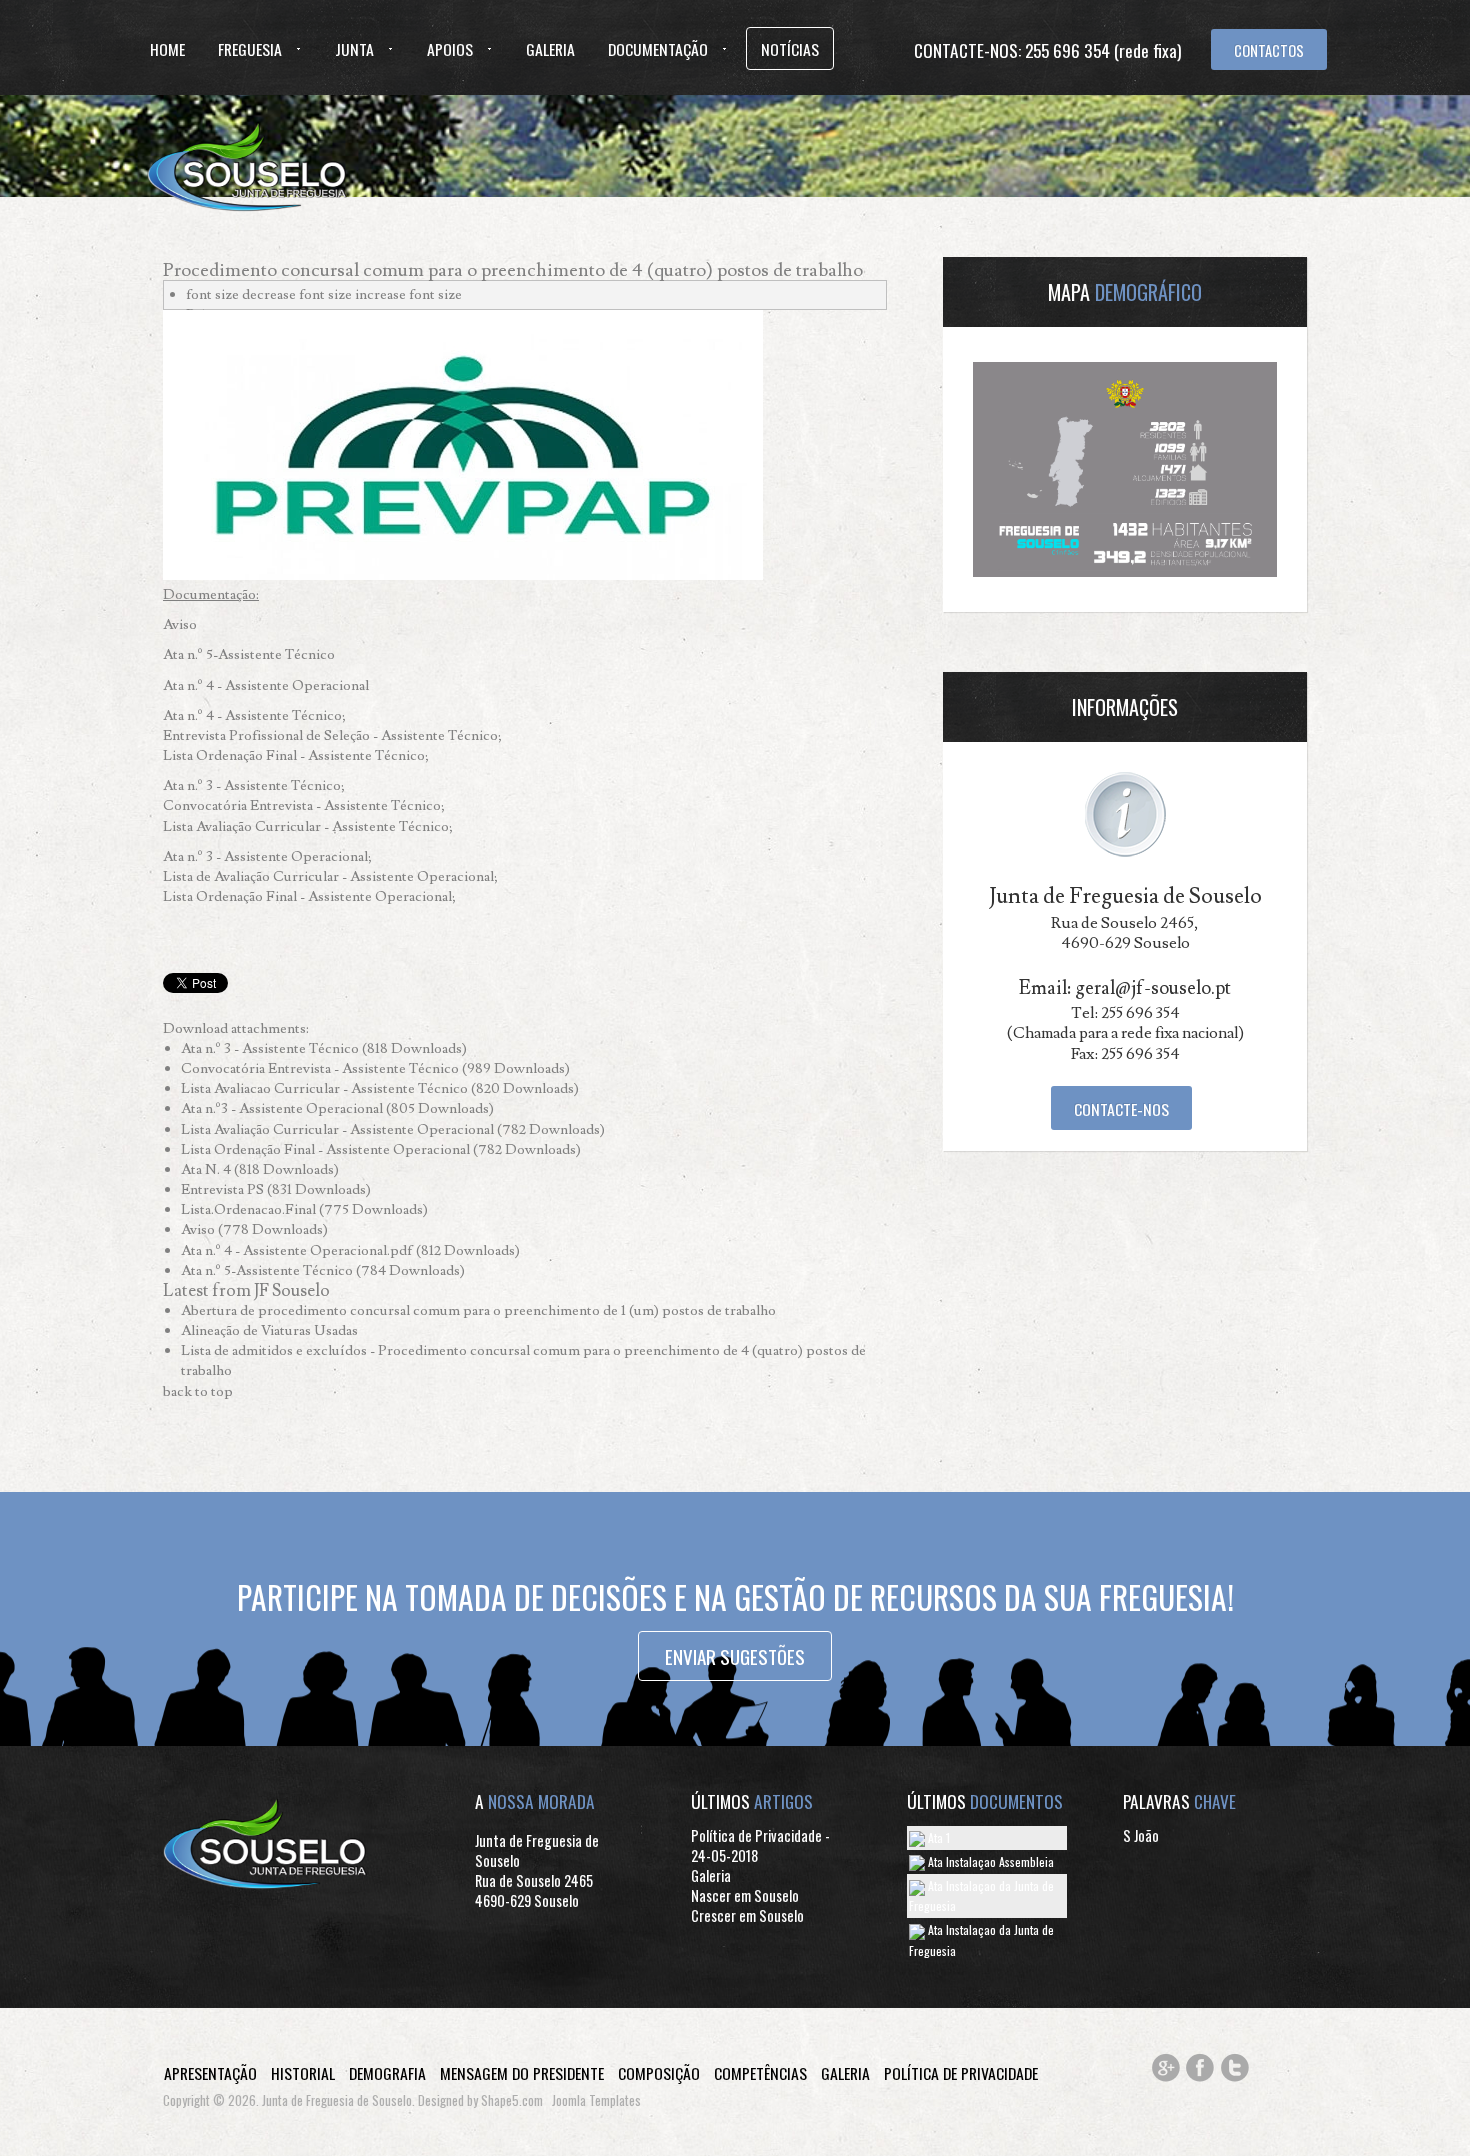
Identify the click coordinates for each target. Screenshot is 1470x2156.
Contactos (1269, 50)
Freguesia (250, 49)
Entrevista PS (224, 1189)
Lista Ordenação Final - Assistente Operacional (327, 1149)
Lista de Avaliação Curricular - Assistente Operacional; (330, 876)
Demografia (387, 2073)
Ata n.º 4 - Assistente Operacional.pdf (298, 1250)
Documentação (658, 49)
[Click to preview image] (463, 441)
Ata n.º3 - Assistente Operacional (283, 1108)
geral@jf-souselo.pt (1153, 988)
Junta (354, 49)
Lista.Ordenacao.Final (250, 1209)
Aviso (180, 624)
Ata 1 (937, 1837)
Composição (659, 2073)
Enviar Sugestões (735, 1656)
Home (167, 49)
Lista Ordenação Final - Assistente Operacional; (309, 896)
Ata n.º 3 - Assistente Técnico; (254, 785)
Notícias (790, 49)
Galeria (550, 49)
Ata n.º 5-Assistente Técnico (249, 654)
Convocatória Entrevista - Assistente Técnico (321, 1068)
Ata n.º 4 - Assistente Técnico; (254, 715)
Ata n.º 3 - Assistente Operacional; (267, 856)
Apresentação (210, 2073)
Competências (760, 2073)
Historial (303, 2073)
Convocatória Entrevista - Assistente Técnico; (304, 805)
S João (1141, 1835)
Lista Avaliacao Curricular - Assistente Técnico (326, 1088)
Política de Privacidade (961, 2073)
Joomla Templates (596, 2100)
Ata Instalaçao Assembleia (989, 1861)
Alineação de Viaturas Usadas (269, 1330)
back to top (198, 1391)
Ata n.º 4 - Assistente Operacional (266, 685)
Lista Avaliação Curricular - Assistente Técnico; (308, 826)
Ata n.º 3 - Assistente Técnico (271, 1048)
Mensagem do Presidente (522, 2073)
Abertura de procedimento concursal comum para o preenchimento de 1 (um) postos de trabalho (478, 1310)
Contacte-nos (1121, 1109)
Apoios (450, 49)
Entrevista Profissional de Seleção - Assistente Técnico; (332, 735)
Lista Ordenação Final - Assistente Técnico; (296, 755)
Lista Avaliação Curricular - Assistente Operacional (339, 1129)
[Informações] (1125, 811)
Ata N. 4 (207, 1169)
